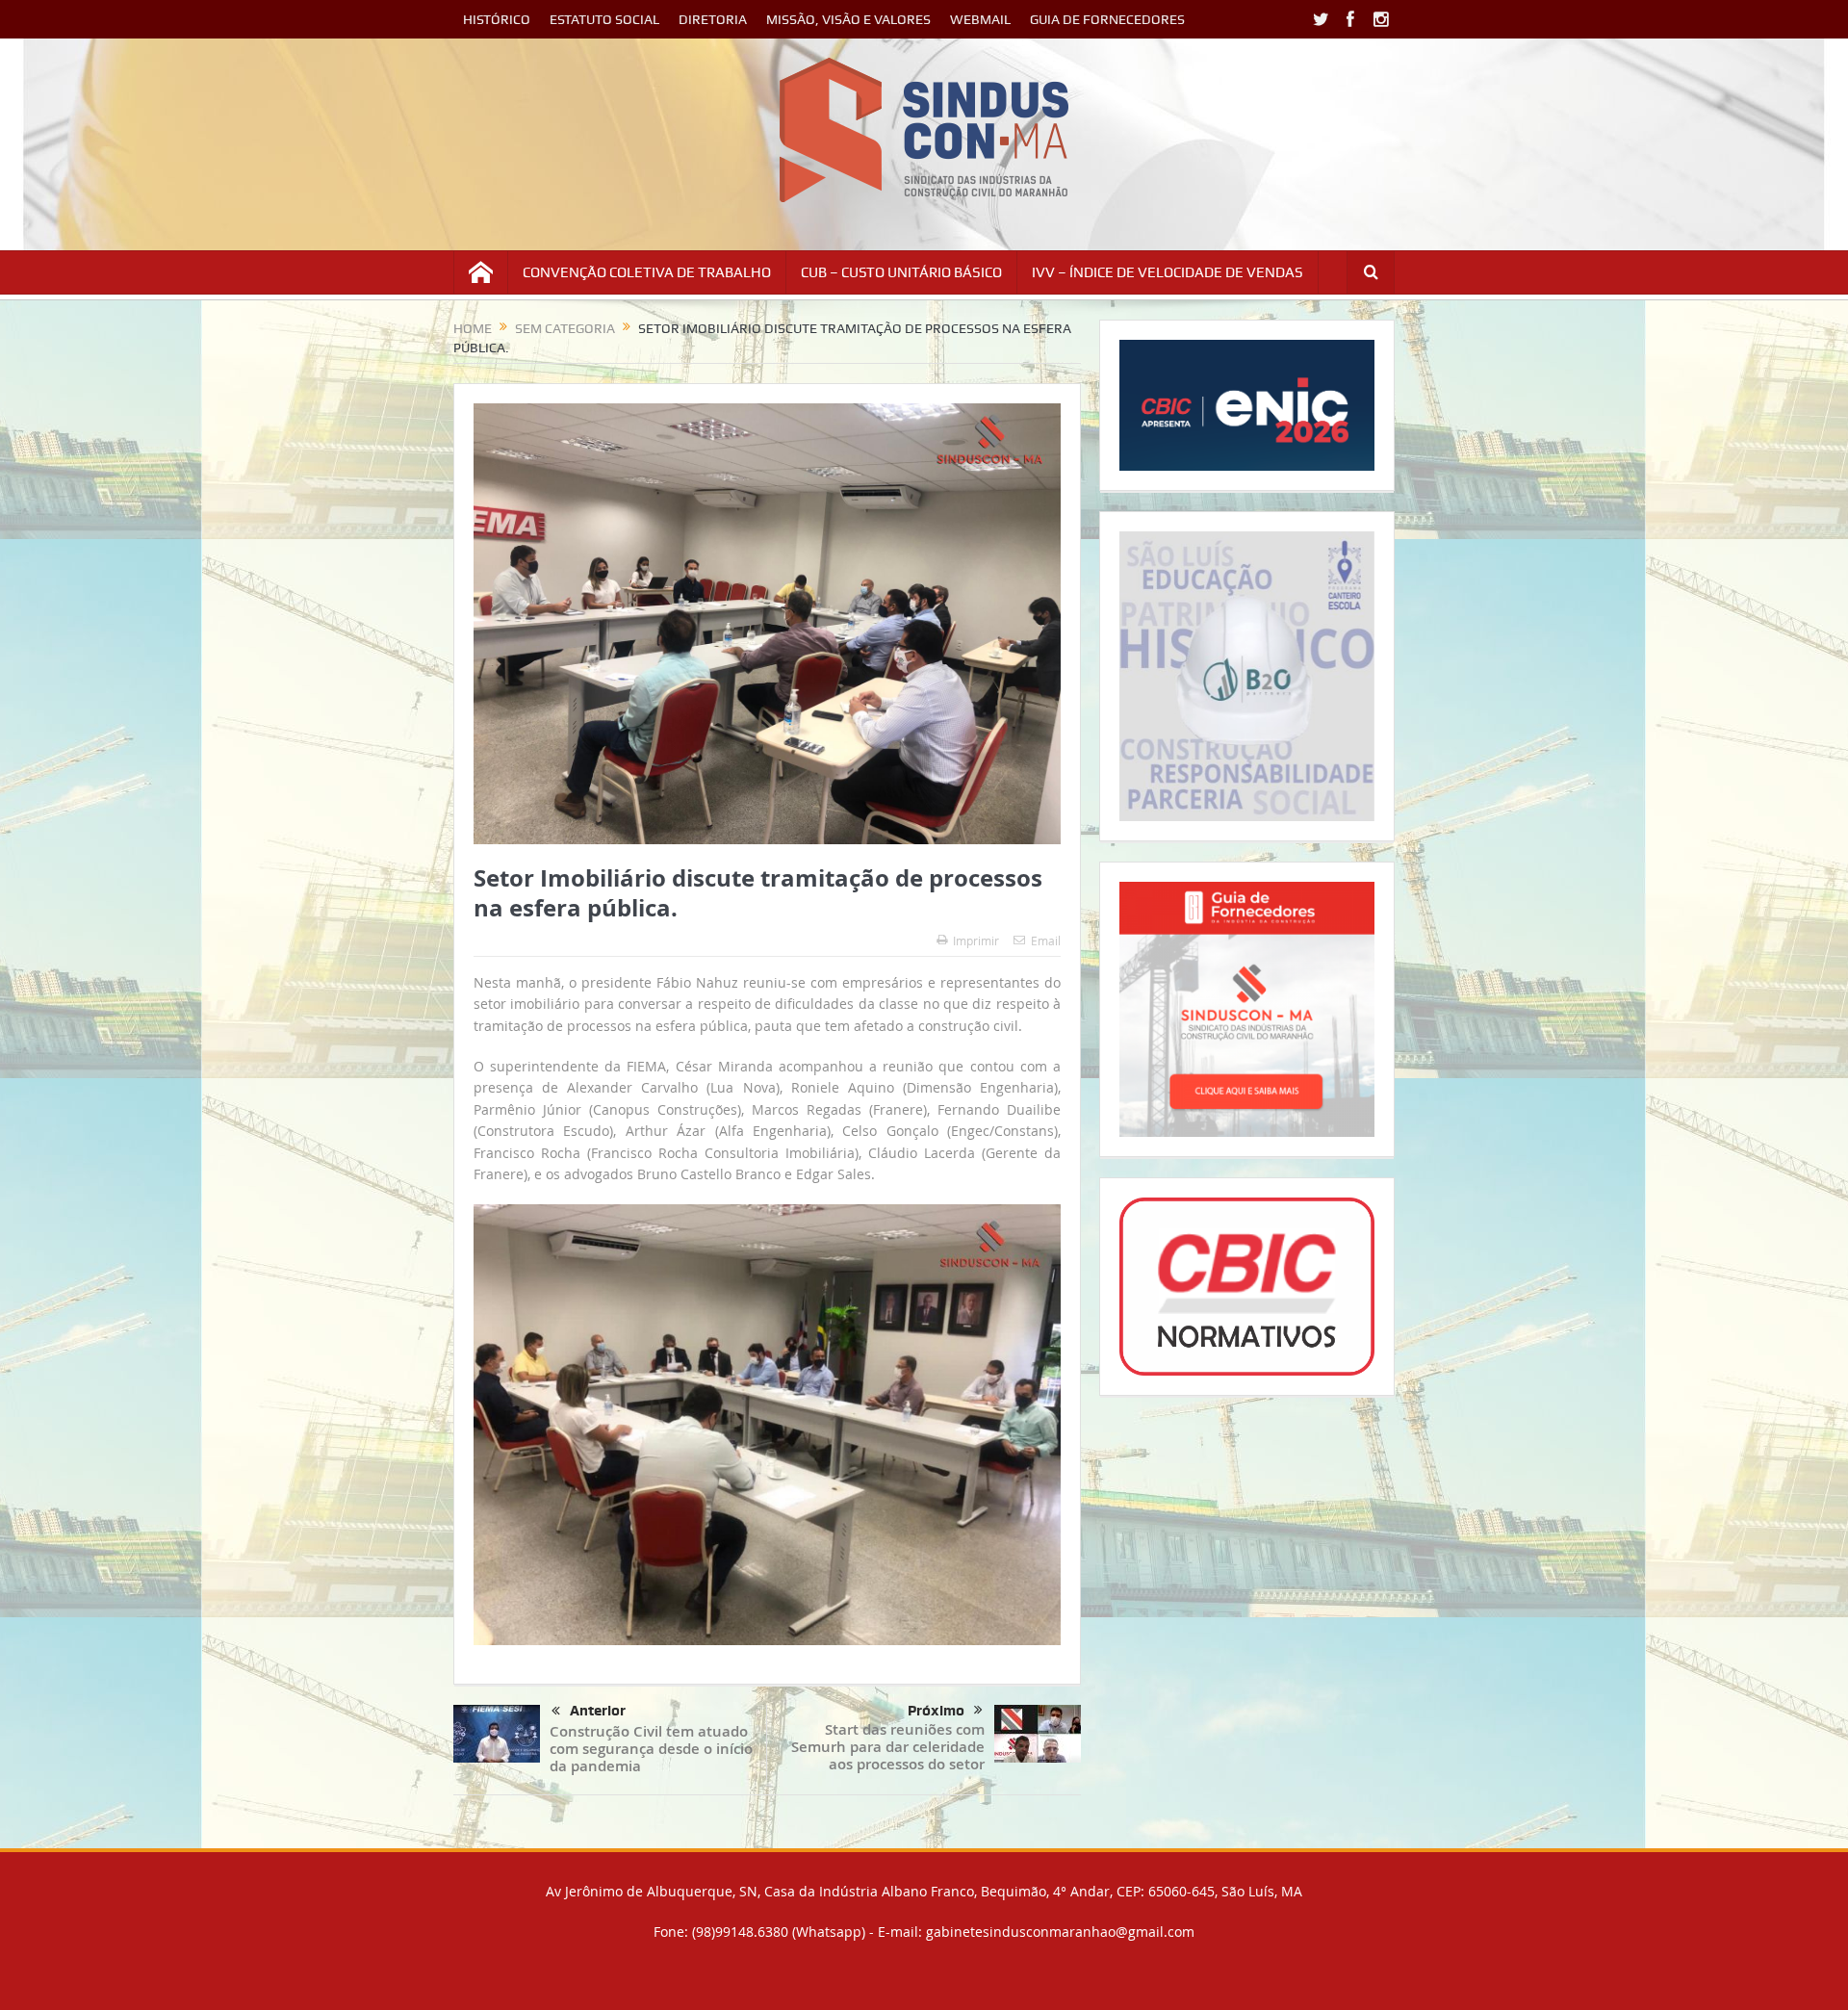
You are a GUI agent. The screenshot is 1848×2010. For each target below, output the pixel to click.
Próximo (936, 1711)
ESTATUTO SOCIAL (604, 19)
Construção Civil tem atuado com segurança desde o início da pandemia (651, 1749)
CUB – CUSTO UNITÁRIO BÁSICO (901, 272)
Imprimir (976, 941)
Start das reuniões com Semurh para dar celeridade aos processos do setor (888, 1747)
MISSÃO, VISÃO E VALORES (848, 19)
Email (1046, 941)
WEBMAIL (980, 19)
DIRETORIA (713, 19)
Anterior (598, 1711)
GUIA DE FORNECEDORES (1107, 19)
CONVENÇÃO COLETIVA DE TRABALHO (647, 272)
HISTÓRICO (497, 19)
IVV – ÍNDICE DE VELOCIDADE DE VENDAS (1168, 272)
